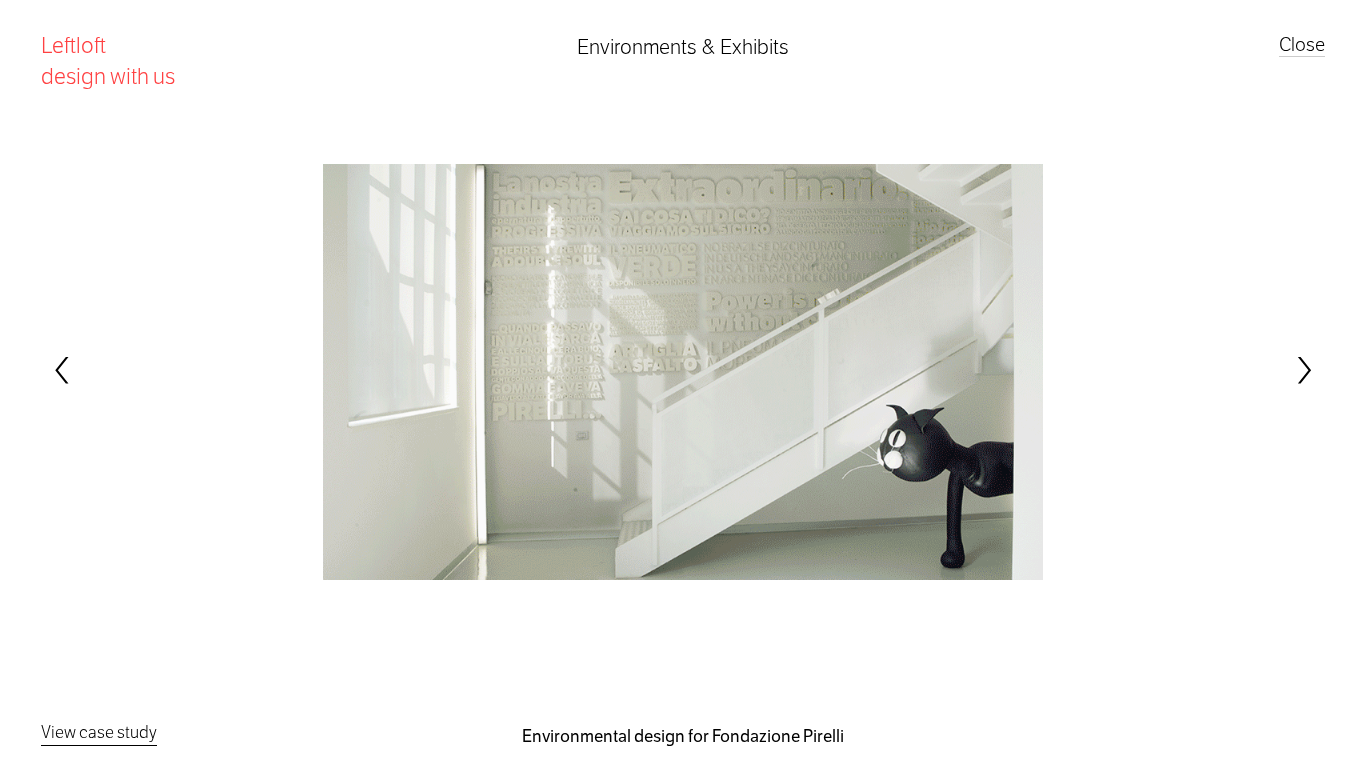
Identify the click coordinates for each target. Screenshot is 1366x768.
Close (1302, 44)
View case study (99, 732)
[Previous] (63, 371)
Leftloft (108, 60)
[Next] (1303, 371)
